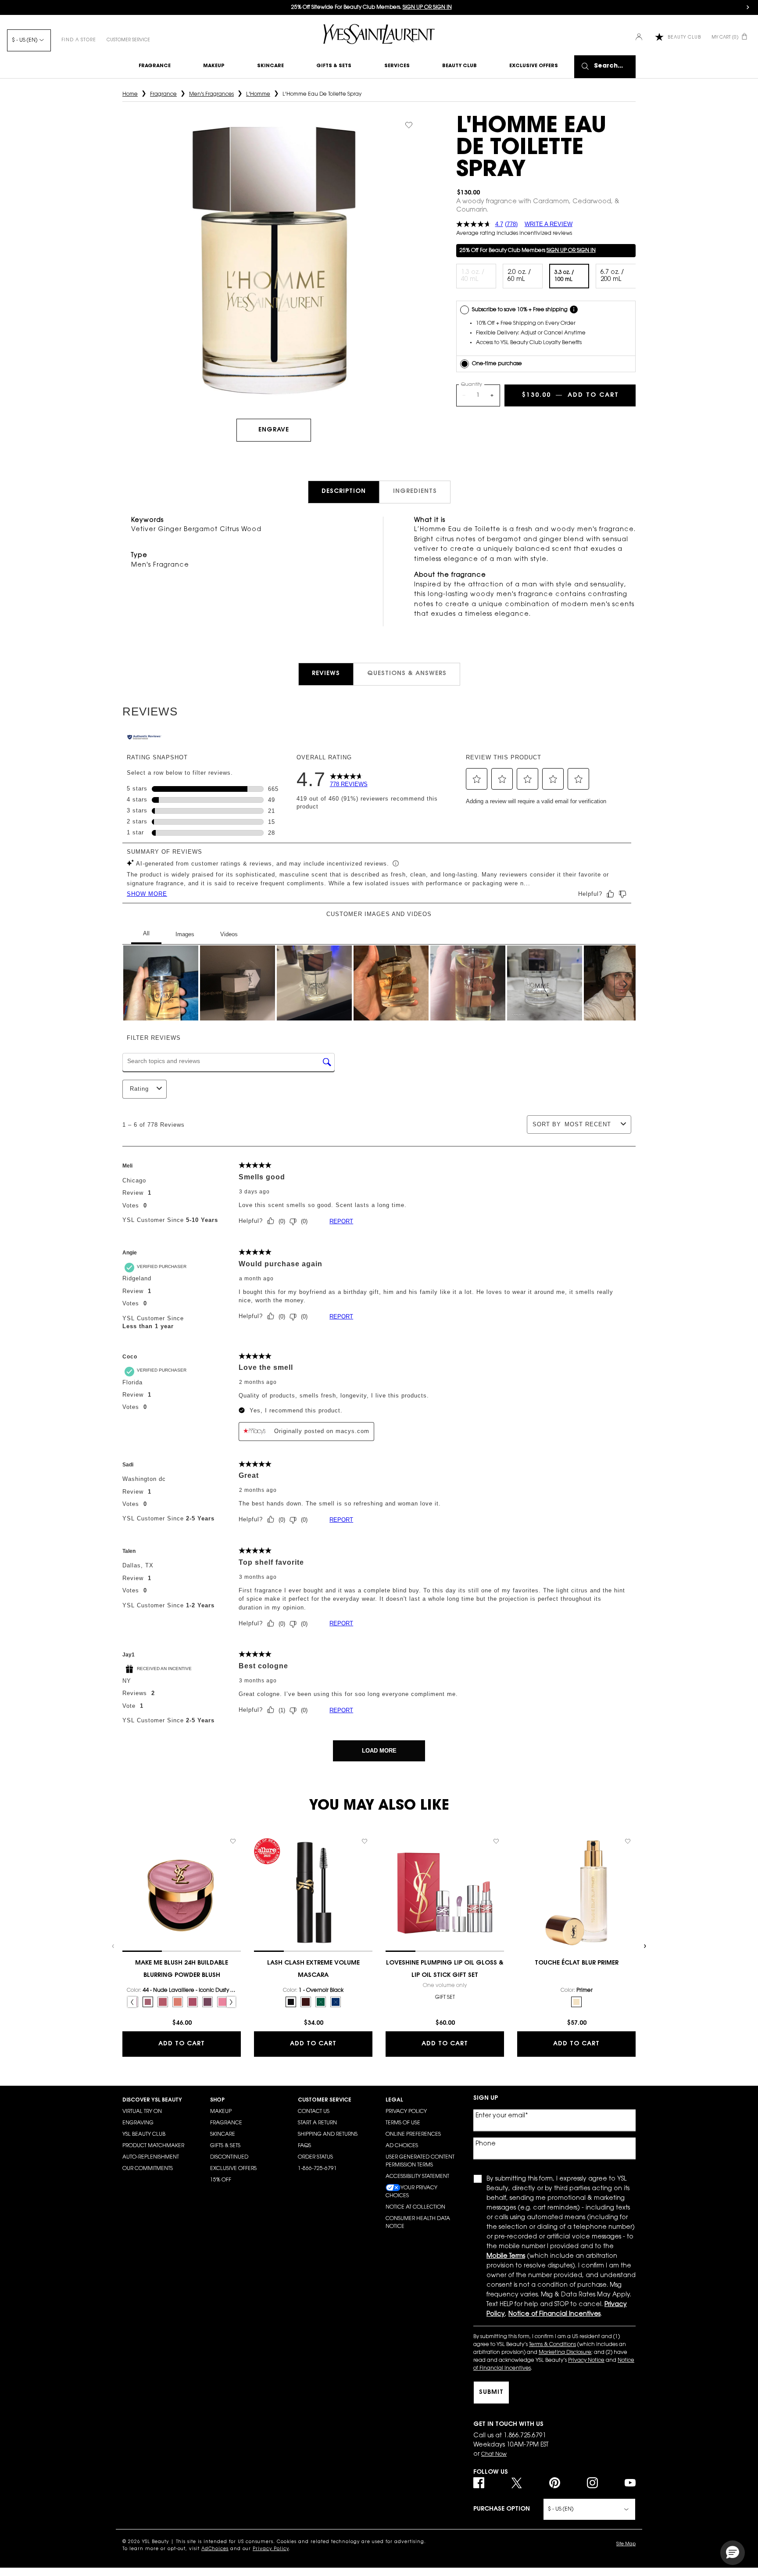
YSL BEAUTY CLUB (144, 2134)
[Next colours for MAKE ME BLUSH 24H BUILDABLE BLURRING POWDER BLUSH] (231, 2002)
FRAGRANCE (226, 2123)
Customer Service (128, 40)
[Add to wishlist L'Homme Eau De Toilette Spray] (409, 125)
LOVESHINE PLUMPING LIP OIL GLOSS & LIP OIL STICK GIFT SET (445, 1969)
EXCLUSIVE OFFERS (233, 2169)
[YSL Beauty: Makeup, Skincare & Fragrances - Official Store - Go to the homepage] (379, 34)
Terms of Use (403, 2123)
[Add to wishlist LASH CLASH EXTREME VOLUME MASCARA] (365, 1841)
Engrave (274, 430)
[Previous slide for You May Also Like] (114, 1946)
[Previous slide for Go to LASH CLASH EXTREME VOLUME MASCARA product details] (258, 1893)
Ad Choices (402, 2146)
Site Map (626, 2544)
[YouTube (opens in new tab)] (630, 2483)
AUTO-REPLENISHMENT (151, 2157)
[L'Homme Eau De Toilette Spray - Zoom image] (274, 260)
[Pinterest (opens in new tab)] (555, 2483)
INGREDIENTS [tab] (415, 492)
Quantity (472, 385)
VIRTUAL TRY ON (142, 2112)
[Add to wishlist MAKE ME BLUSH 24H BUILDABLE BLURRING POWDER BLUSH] (233, 1841)
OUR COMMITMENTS (148, 2169)
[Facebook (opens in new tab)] (479, 2483)
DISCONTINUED (229, 2157)
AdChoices (215, 2549)
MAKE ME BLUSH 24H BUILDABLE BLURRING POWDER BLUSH (182, 1969)
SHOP (217, 2100)
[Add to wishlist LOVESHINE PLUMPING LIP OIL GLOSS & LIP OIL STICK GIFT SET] (496, 1841)
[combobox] (591, 1124)
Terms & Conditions (552, 2345)
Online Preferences (413, 2134)
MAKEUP (221, 2112)
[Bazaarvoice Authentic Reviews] (144, 738)
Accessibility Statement (417, 2177)
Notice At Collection (415, 2207)
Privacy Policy (406, 2112)
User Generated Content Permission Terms (420, 2161)
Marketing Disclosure (565, 2353)
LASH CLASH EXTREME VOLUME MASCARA (313, 1969)
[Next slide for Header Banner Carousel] (748, 7)
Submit (491, 2393)
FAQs (304, 2146)
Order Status (315, 2157)
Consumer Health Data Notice (418, 2223)
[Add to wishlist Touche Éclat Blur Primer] (628, 1841)
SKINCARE (223, 2134)
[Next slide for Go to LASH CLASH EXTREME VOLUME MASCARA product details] (368, 1893)
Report (341, 1221)
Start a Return (317, 2123)
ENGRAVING (138, 2123)
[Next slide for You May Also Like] (644, 1946)
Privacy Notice (586, 2360)
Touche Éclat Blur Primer (577, 1963)
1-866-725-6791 (317, 2169)
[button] (477, 779)
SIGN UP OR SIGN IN (571, 251)
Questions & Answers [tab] (407, 674)
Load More (379, 1751)
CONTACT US (314, 2112)
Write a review (549, 224)
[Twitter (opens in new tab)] (517, 2483)
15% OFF (221, 2180)
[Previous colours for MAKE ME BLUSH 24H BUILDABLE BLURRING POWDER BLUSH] (132, 2002)
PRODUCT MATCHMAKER (153, 2146)
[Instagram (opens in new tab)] (592, 2483)
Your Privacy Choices (411, 2192)
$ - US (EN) (25, 40)
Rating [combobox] (139, 1089)
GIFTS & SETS (225, 2146)
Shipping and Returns (328, 2134)
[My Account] (640, 38)
